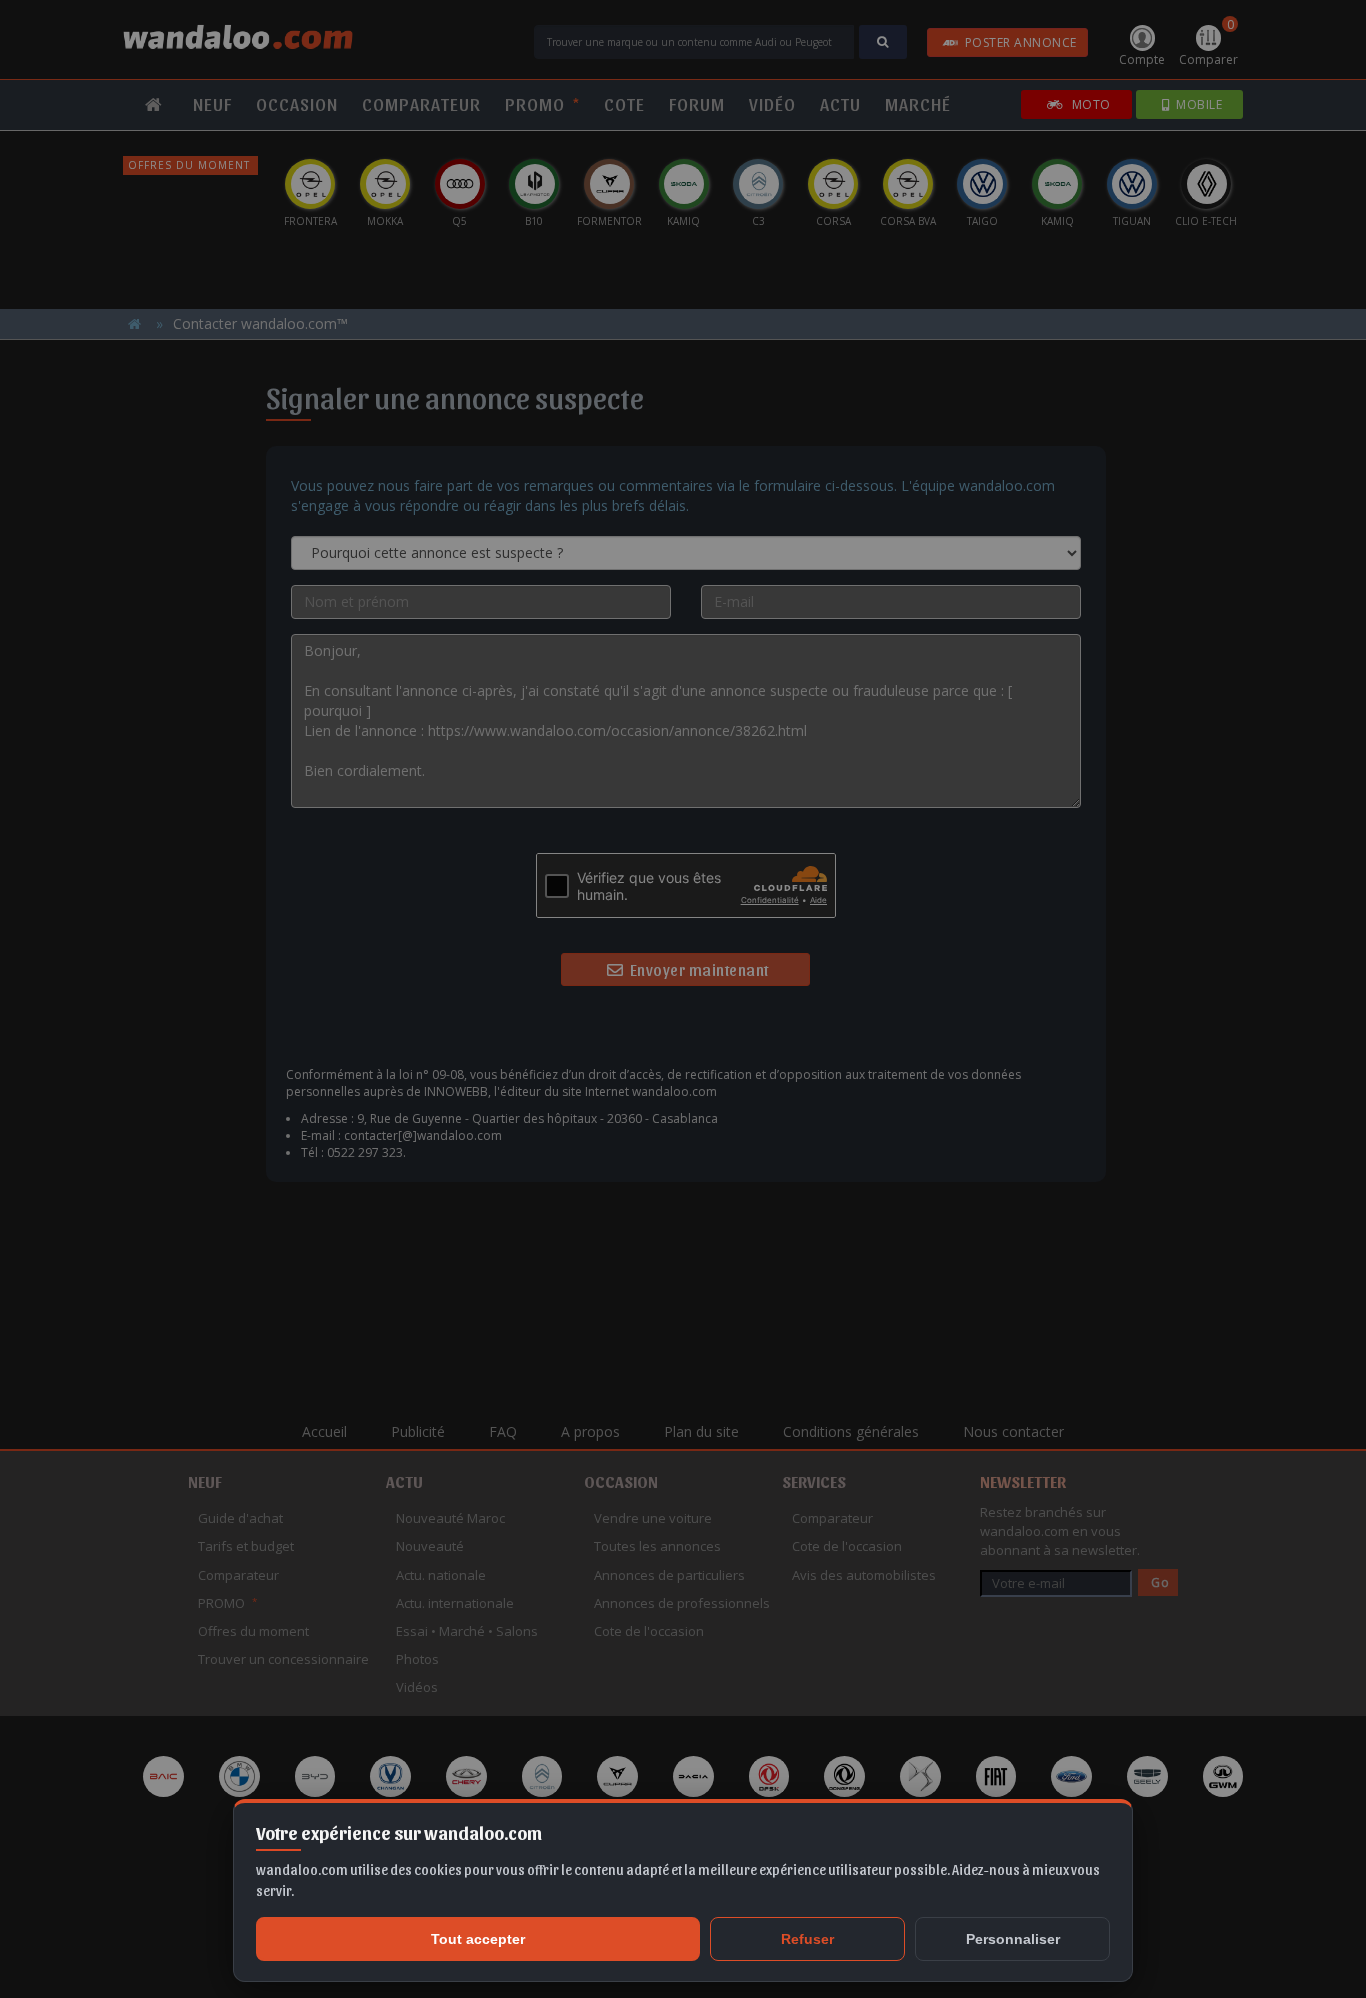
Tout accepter (478, 1939)
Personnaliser (1013, 1939)
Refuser (807, 1939)
